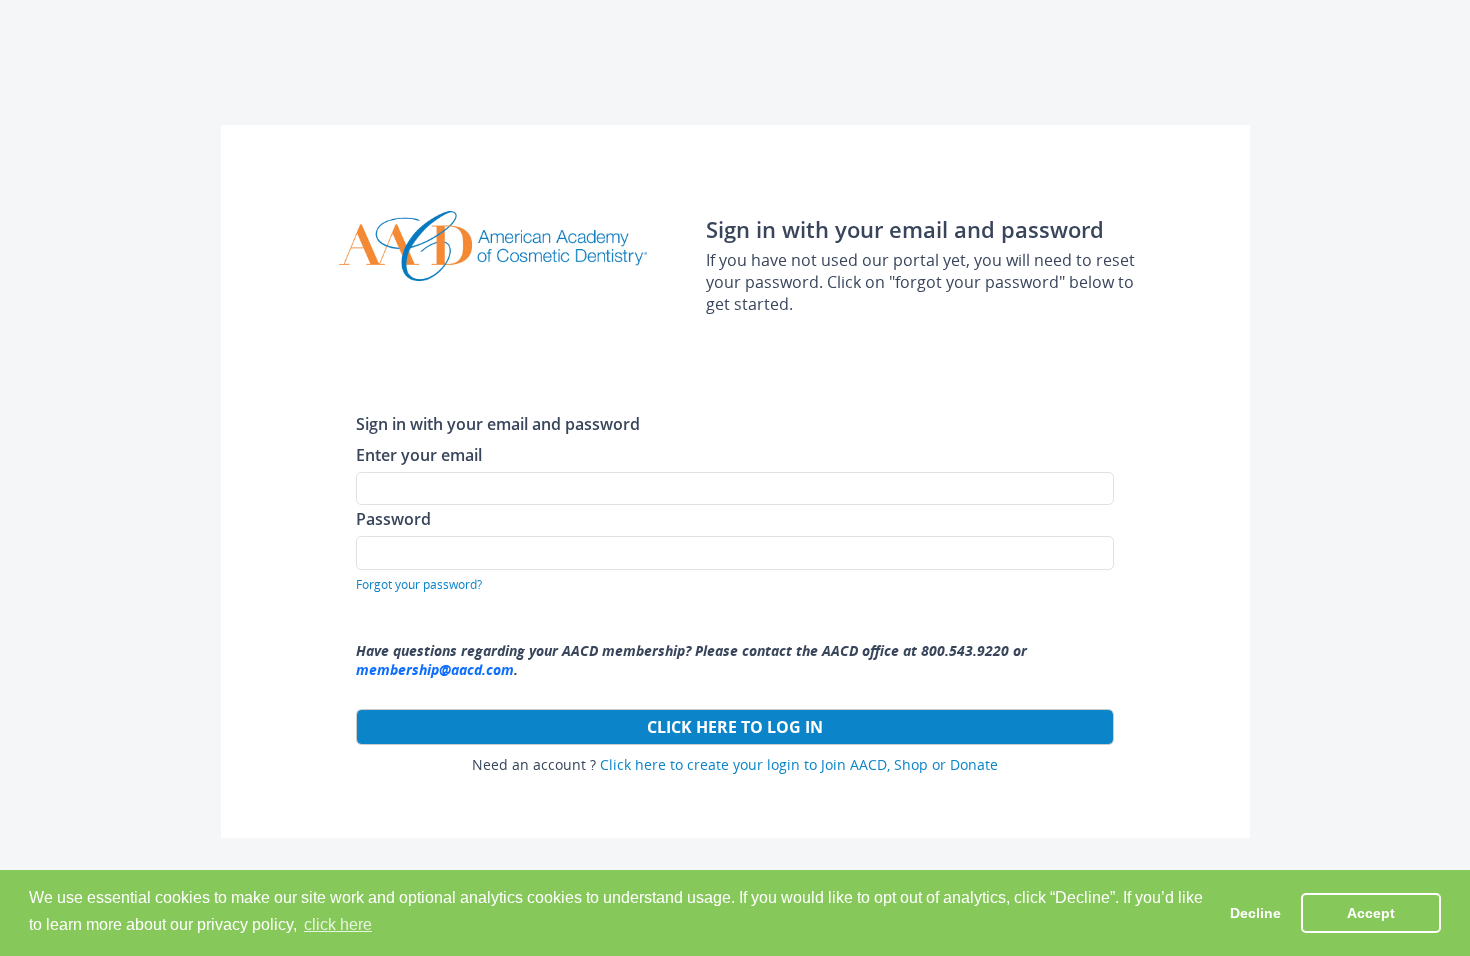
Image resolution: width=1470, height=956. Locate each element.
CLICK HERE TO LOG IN (735, 727)
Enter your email (419, 454)
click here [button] (338, 924)
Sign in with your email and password (498, 423)
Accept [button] (1371, 913)
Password (393, 518)
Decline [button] (1255, 913)
